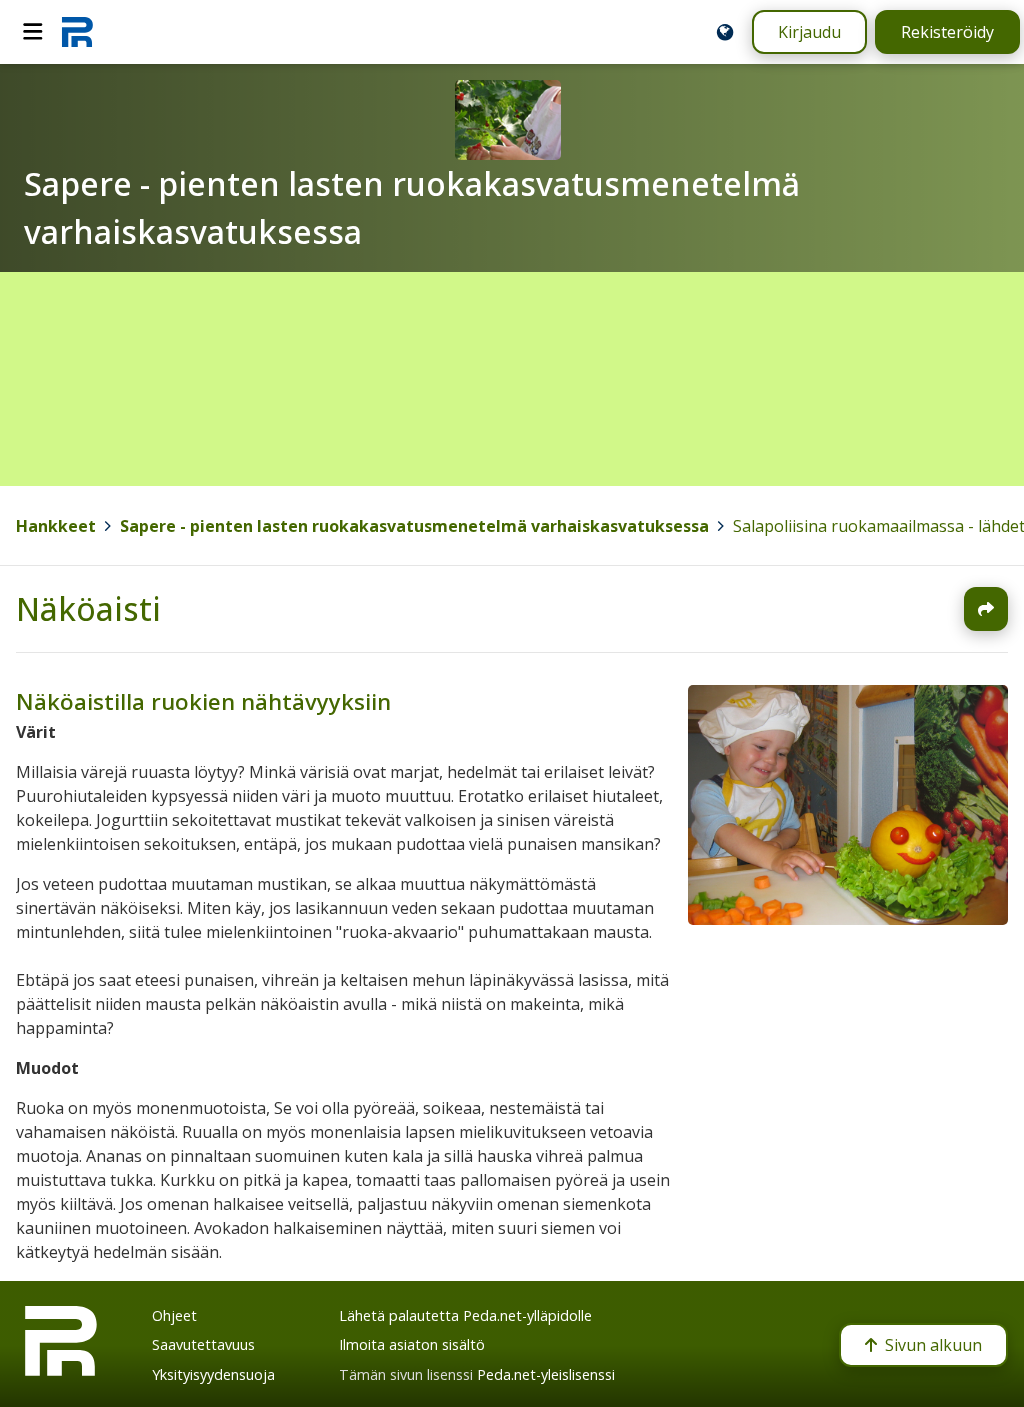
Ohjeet (174, 1315)
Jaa (986, 609)
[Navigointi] (33, 32)
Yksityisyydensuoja (213, 1374)
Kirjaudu (809, 32)
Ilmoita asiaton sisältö (412, 1344)
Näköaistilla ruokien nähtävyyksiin (203, 701)
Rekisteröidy (947, 32)
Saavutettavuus (203, 1344)
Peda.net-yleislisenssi (546, 1374)
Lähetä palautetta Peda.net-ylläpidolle (465, 1315)
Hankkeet (56, 526)
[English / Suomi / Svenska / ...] (725, 32)
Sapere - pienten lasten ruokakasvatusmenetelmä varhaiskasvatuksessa (414, 526)
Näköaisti (88, 608)
